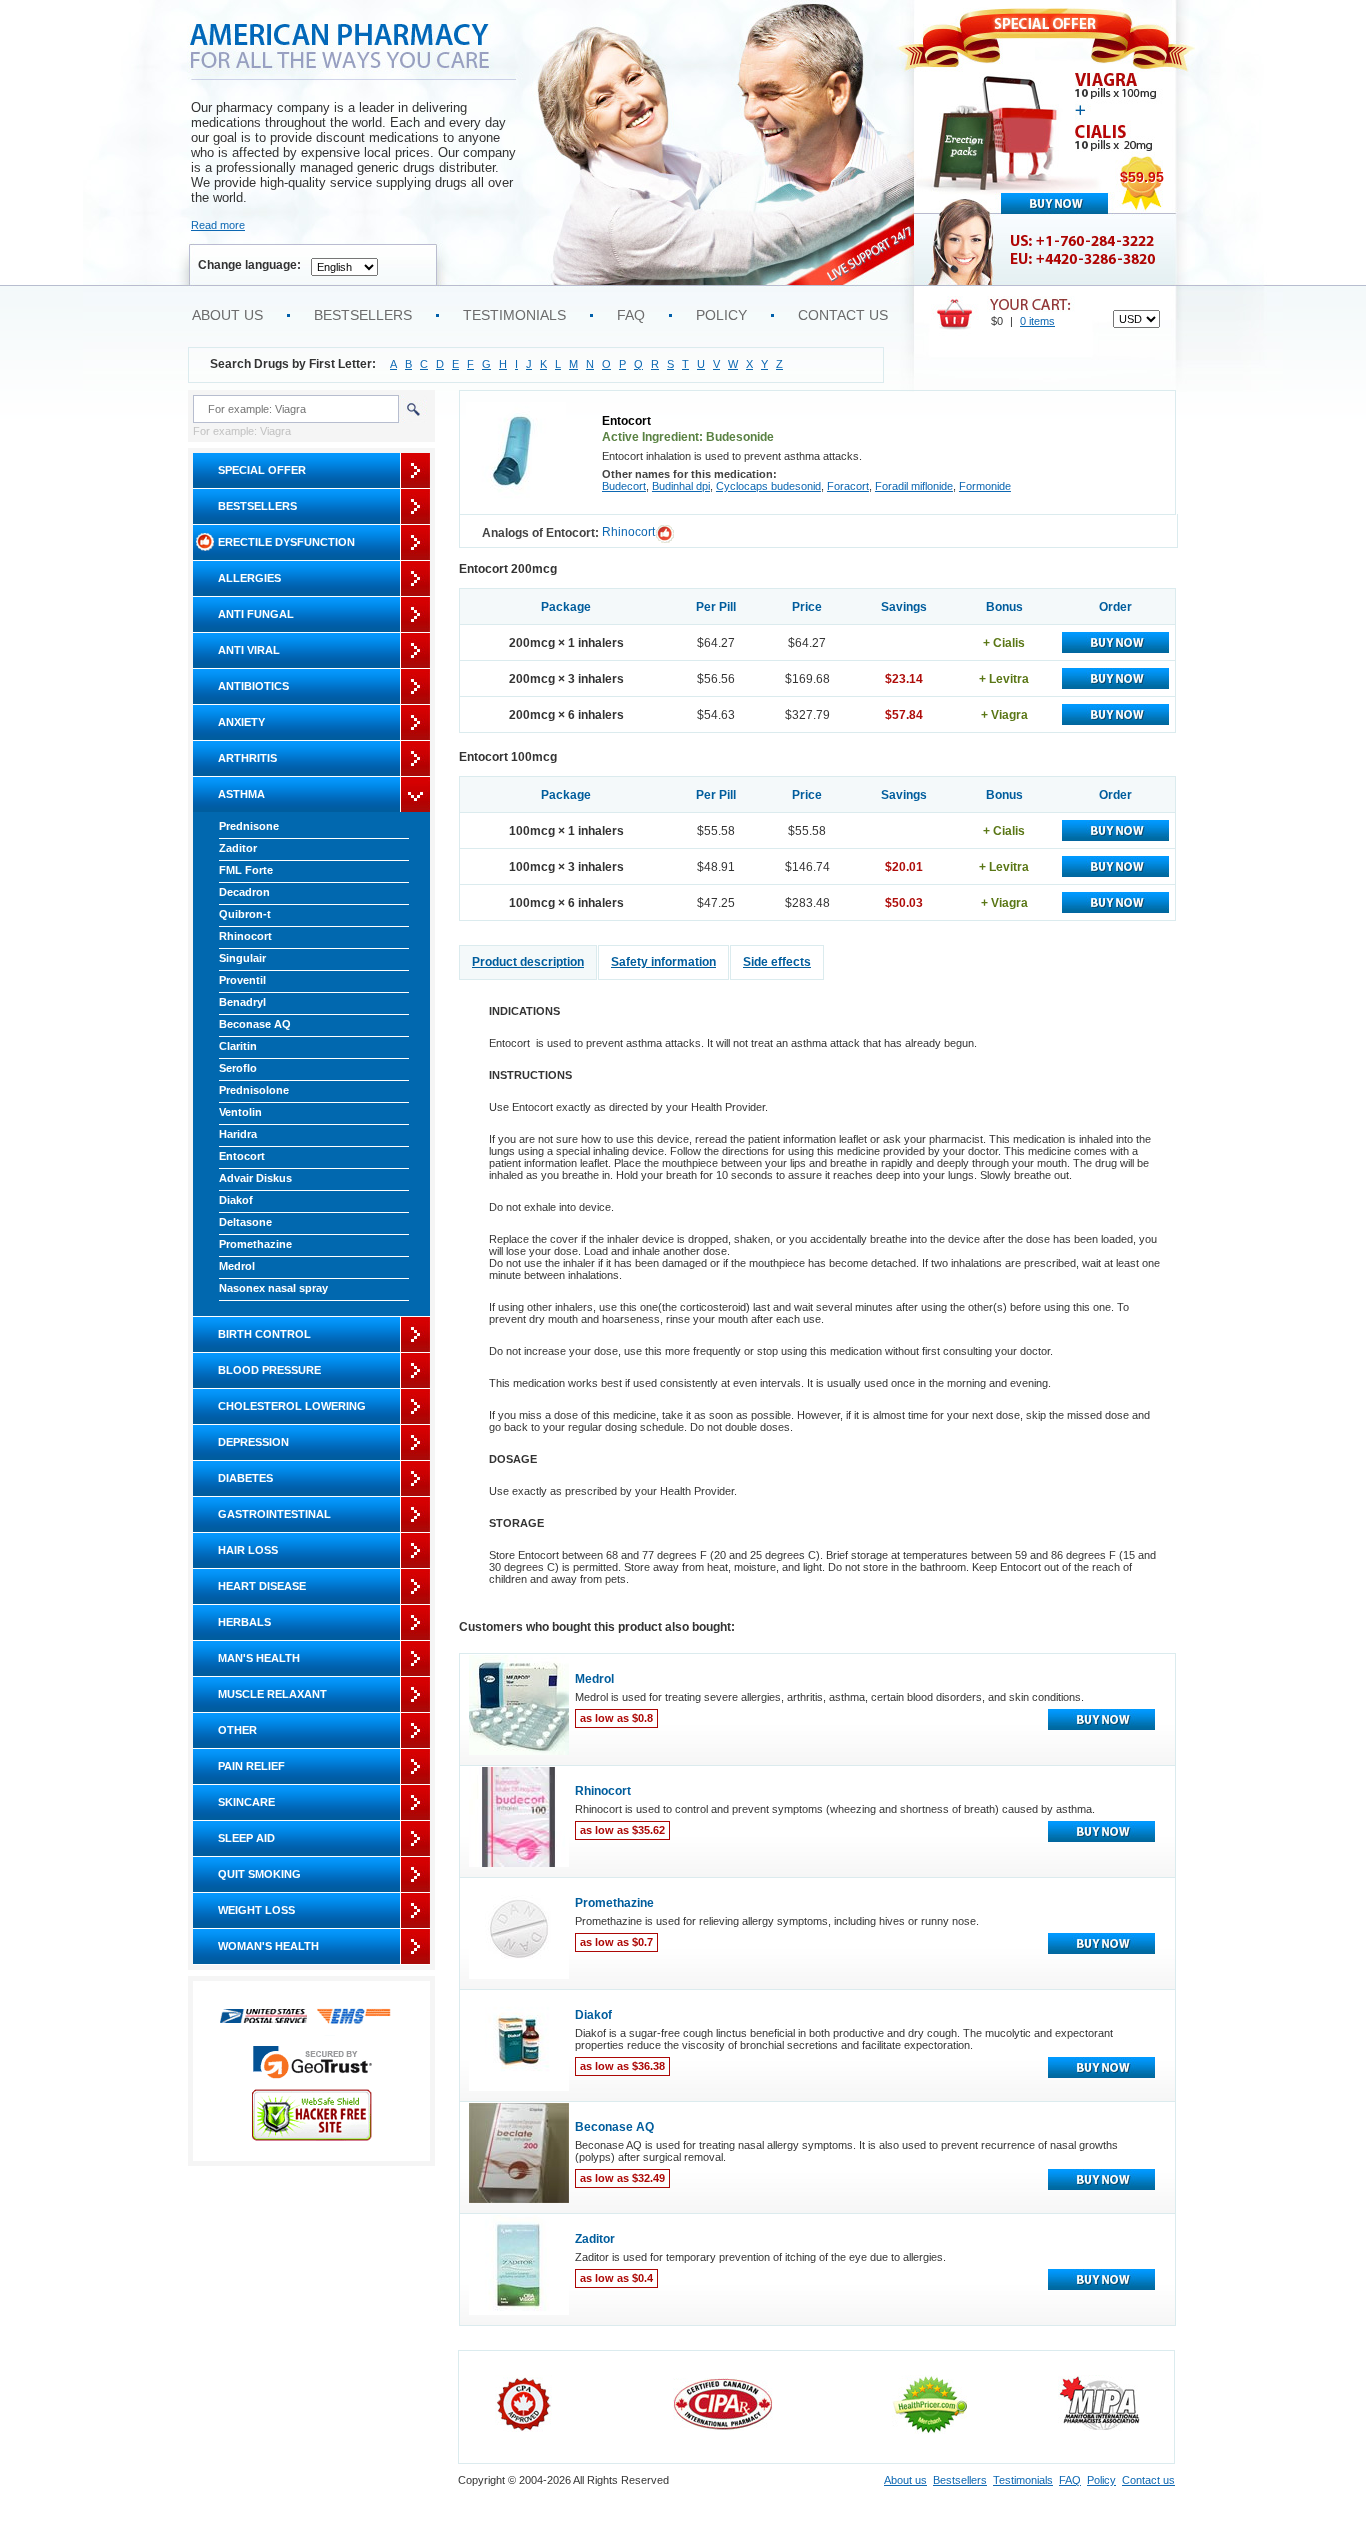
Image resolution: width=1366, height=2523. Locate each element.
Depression (253, 1442)
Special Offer (262, 470)
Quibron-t (245, 914)
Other (237, 1730)
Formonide (985, 486)
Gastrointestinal (274, 1514)
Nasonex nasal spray (273, 1288)
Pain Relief (251, 1766)
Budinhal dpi (681, 486)
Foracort (848, 486)
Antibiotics (253, 686)
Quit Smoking (259, 1874)
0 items (1037, 321)
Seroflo (238, 1068)
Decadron (244, 892)
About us (227, 315)
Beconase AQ (255, 1024)
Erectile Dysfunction (286, 542)
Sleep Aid (246, 1838)
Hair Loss (248, 1550)
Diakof (236, 1200)
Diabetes (245, 1478)
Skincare (246, 1802)
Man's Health (259, 1658)
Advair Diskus (255, 1178)
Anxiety (241, 722)
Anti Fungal (256, 614)
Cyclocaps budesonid (768, 486)
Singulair (242, 958)
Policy (721, 315)
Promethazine (255, 1244)
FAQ (631, 315)
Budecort (624, 486)
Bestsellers (363, 315)
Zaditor (238, 848)
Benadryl (242, 1002)
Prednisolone (254, 1090)
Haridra (238, 1134)
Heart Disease (262, 1586)
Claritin (238, 1046)
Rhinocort (245, 936)
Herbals (244, 1622)
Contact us (843, 315)
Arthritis (247, 758)
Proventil (242, 980)
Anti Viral (249, 650)
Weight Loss (256, 1910)
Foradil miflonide (914, 486)
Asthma (241, 794)
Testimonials (514, 315)
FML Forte (246, 870)
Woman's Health (268, 1946)
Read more (218, 225)
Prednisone (249, 826)
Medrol (237, 1266)
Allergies (249, 578)
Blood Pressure (269, 1370)
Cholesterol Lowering (292, 1406)
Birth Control (264, 1334)
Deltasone (245, 1222)
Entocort (242, 1156)
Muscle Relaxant (272, 1694)
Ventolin (240, 1112)
